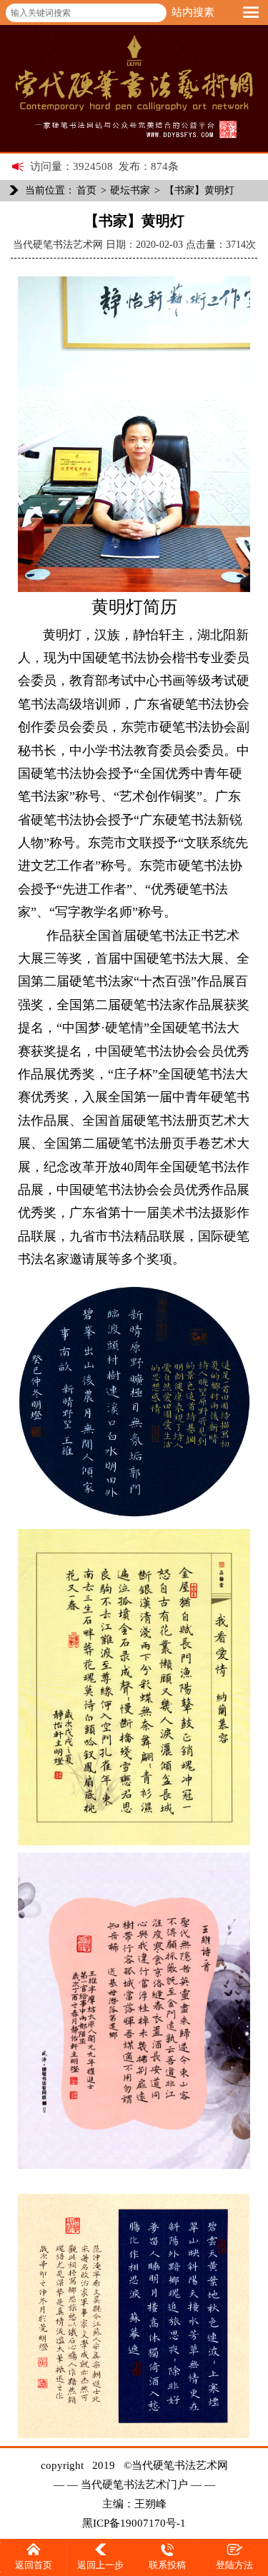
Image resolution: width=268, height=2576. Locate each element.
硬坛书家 (130, 190)
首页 (86, 190)
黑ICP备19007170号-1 (134, 2523)
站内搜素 (193, 12)
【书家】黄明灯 (199, 190)
